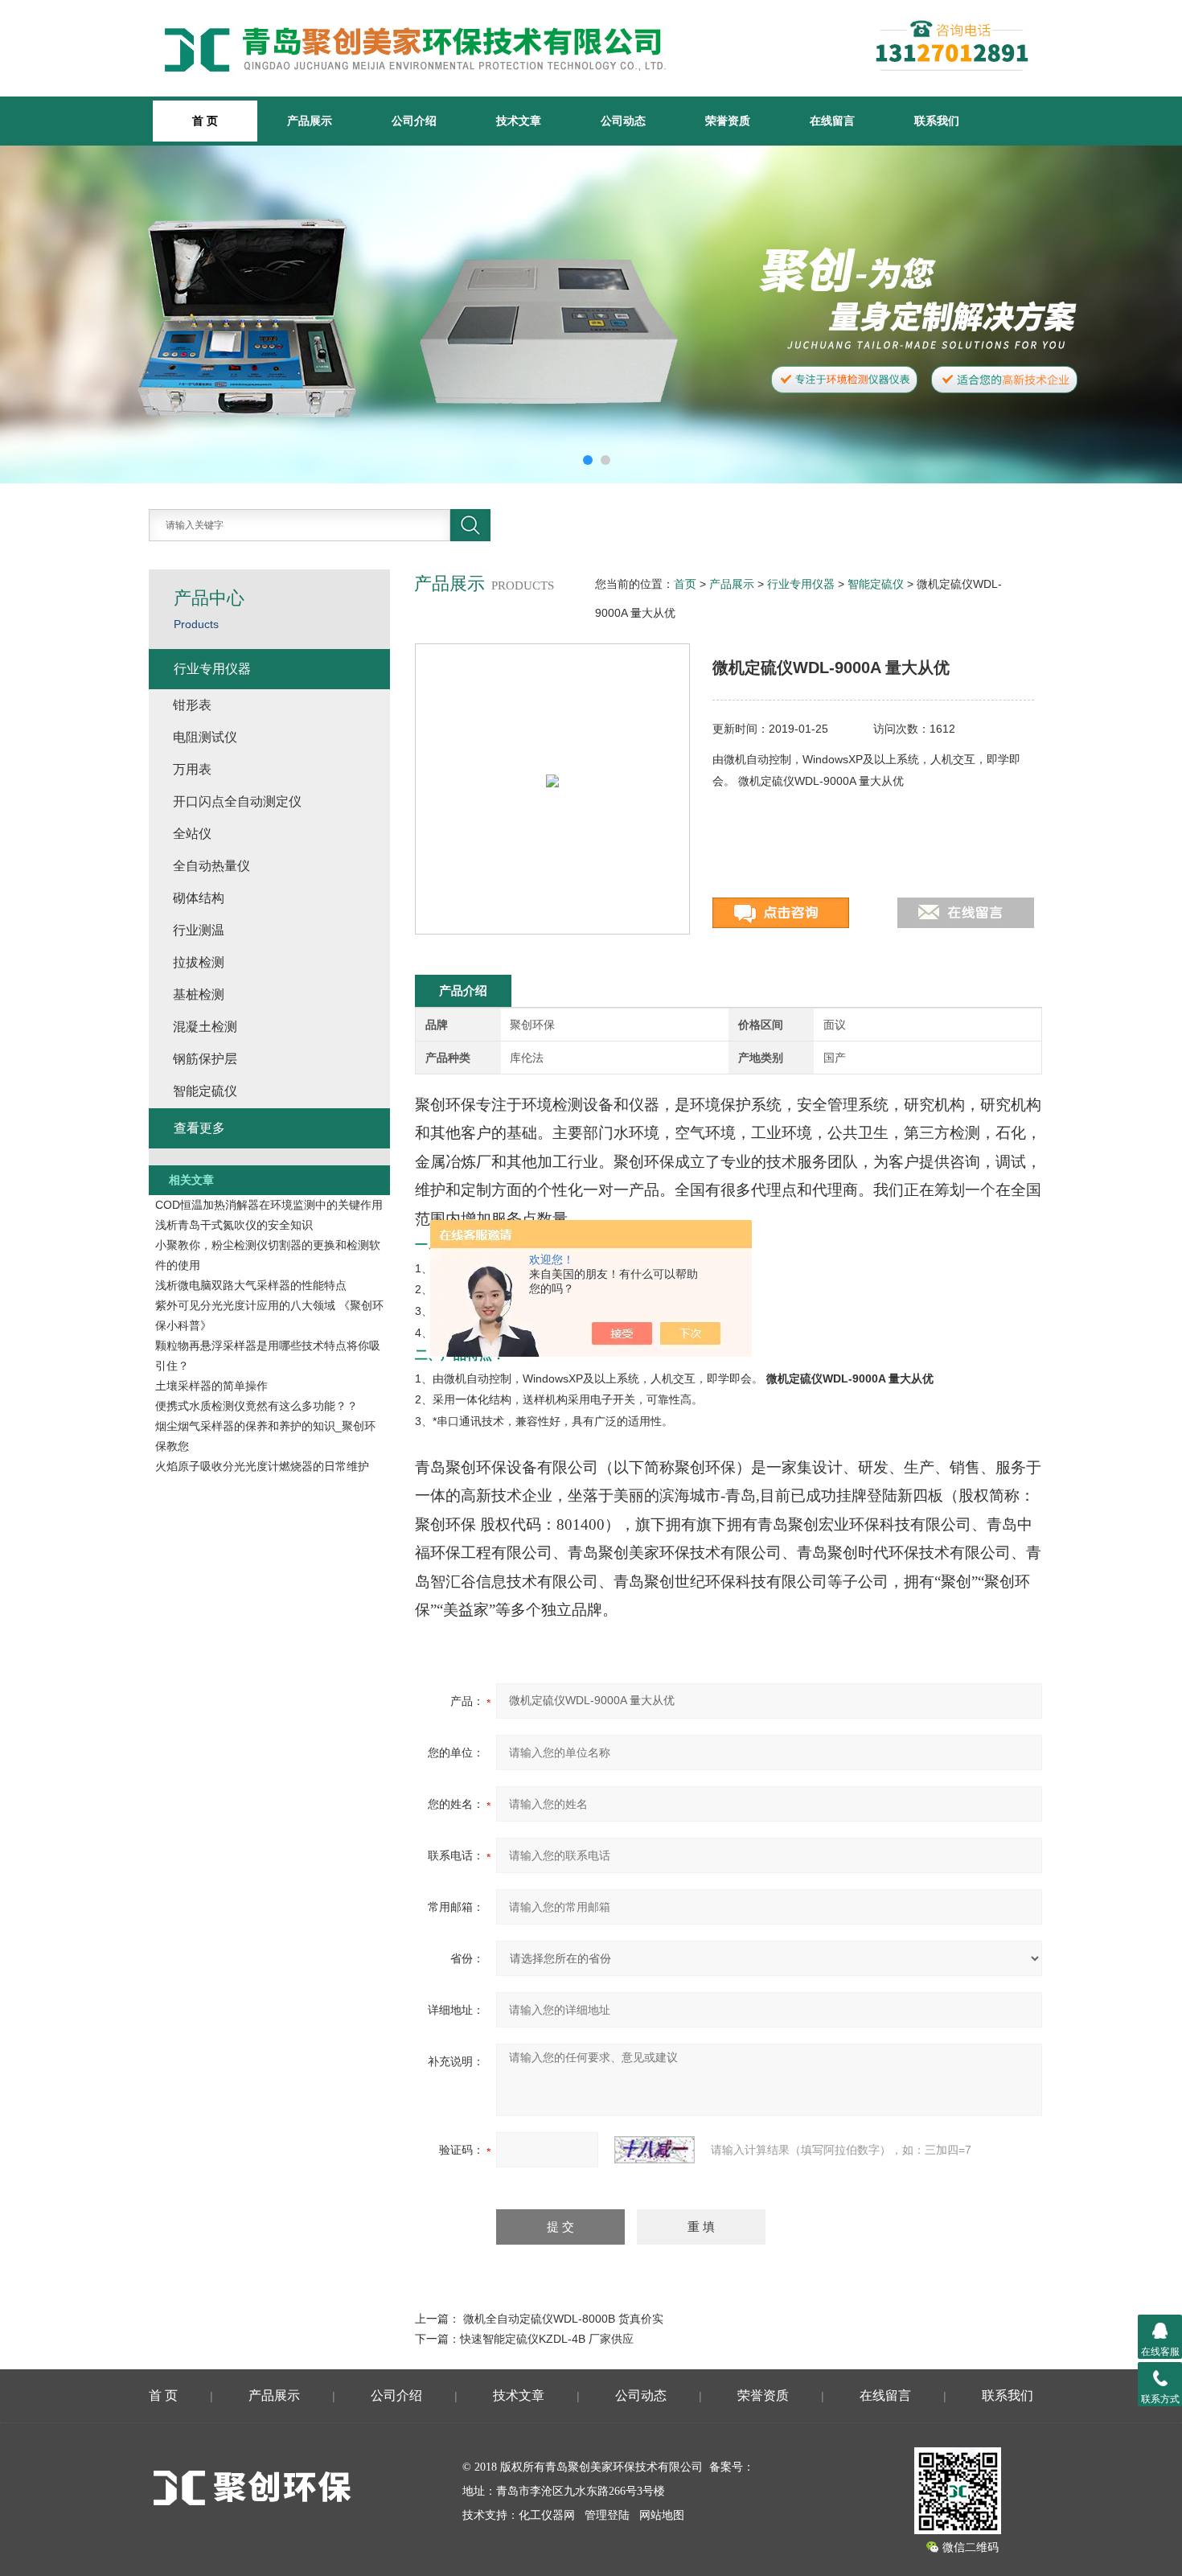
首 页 (163, 2395)
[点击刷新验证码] (655, 2150)
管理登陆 (607, 2515)
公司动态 (623, 121)
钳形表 (192, 705)
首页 (685, 584)
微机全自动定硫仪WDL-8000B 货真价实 (563, 2319)
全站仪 (192, 834)
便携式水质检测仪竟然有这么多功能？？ (257, 1406)
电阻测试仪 (205, 737)
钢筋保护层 (205, 1059)
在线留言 (832, 121)
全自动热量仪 (211, 866)
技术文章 (519, 121)
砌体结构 (199, 898)
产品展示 (310, 121)
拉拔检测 (199, 962)
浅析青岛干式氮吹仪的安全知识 (234, 1225)
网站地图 (662, 2515)
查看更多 (199, 1128)
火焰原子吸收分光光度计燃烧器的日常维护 (262, 1466)
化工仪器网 (547, 2515)
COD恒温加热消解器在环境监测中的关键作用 (269, 1205)
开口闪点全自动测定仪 (237, 801)
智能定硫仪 (876, 584)
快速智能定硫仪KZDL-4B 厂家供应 (547, 2339)
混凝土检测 (205, 1027)
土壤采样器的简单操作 (211, 1386)
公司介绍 (414, 121)
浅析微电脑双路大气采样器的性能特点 (251, 1285)
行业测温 (199, 930)
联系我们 (937, 121)
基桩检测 (199, 994)
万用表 (192, 769)
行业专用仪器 (801, 584)
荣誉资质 (728, 121)
